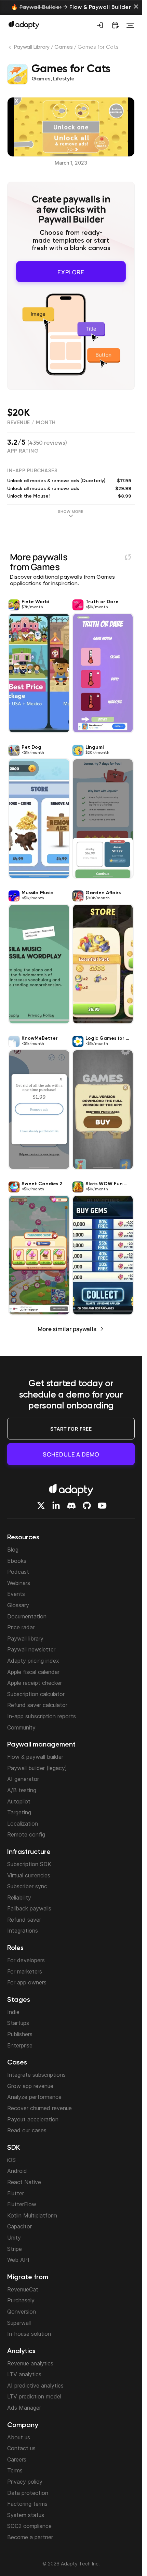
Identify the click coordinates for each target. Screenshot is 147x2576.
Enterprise (20, 2045)
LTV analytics (24, 2374)
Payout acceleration (33, 2119)
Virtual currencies (29, 1875)
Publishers (20, 2034)
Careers (17, 2459)
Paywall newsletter (31, 1649)
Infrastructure (29, 1852)
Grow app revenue (30, 2086)
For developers (26, 1960)
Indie (13, 2012)
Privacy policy (25, 2482)
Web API (18, 2260)
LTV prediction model (34, 2396)
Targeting (19, 1812)
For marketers (25, 1971)
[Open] (130, 25)
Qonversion (22, 2312)
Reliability (19, 1897)
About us (19, 2437)
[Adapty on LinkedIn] (56, 1506)
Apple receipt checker (35, 1683)
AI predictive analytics (35, 2386)
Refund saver (24, 1920)
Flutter (16, 2193)
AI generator (23, 1779)
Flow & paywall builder (35, 1757)
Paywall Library (32, 47)
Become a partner (30, 2537)
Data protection (28, 2493)
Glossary (18, 1605)
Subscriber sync (27, 1886)
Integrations (23, 1931)
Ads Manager (24, 2408)
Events (16, 1594)
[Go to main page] (24, 25)
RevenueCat (23, 2289)
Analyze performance (34, 2097)
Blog (13, 1550)
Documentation (27, 1616)
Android (17, 2171)
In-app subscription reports (42, 1716)
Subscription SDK (29, 1864)
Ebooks (17, 1561)
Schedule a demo (71, 1454)
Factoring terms (27, 2504)
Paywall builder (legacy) (37, 1768)
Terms (15, 2470)
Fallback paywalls (29, 1908)
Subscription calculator (36, 1694)
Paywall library (25, 1638)
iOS (11, 2160)
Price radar (21, 1627)
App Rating (23, 449)
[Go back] (11, 49)
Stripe (15, 2249)
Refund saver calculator (37, 1705)
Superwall (19, 2323)
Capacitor (19, 2226)
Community (21, 1727)
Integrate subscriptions (36, 2075)
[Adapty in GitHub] (87, 1506)
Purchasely (21, 2300)
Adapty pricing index (33, 1661)
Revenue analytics (30, 2363)
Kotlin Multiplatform (32, 2215)
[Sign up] (100, 25)
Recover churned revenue (39, 2108)
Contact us (21, 2448)
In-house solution (29, 2334)
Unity (14, 2238)
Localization (23, 1824)
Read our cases (27, 2130)
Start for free (71, 1429)
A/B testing (22, 1790)
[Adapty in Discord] (71, 1506)
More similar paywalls (67, 1327)
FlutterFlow (22, 2204)
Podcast (18, 1572)
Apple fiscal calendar (33, 1672)
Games (64, 47)
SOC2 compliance (29, 2526)
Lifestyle (64, 79)
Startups (18, 2023)
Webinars (19, 1583)
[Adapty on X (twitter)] (41, 1506)
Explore (71, 270)
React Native (24, 2182)
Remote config (26, 1834)
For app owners (27, 1982)
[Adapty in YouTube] (102, 1506)
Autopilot (19, 1801)
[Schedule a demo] (115, 25)
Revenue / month (31, 420)
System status (26, 2515)
